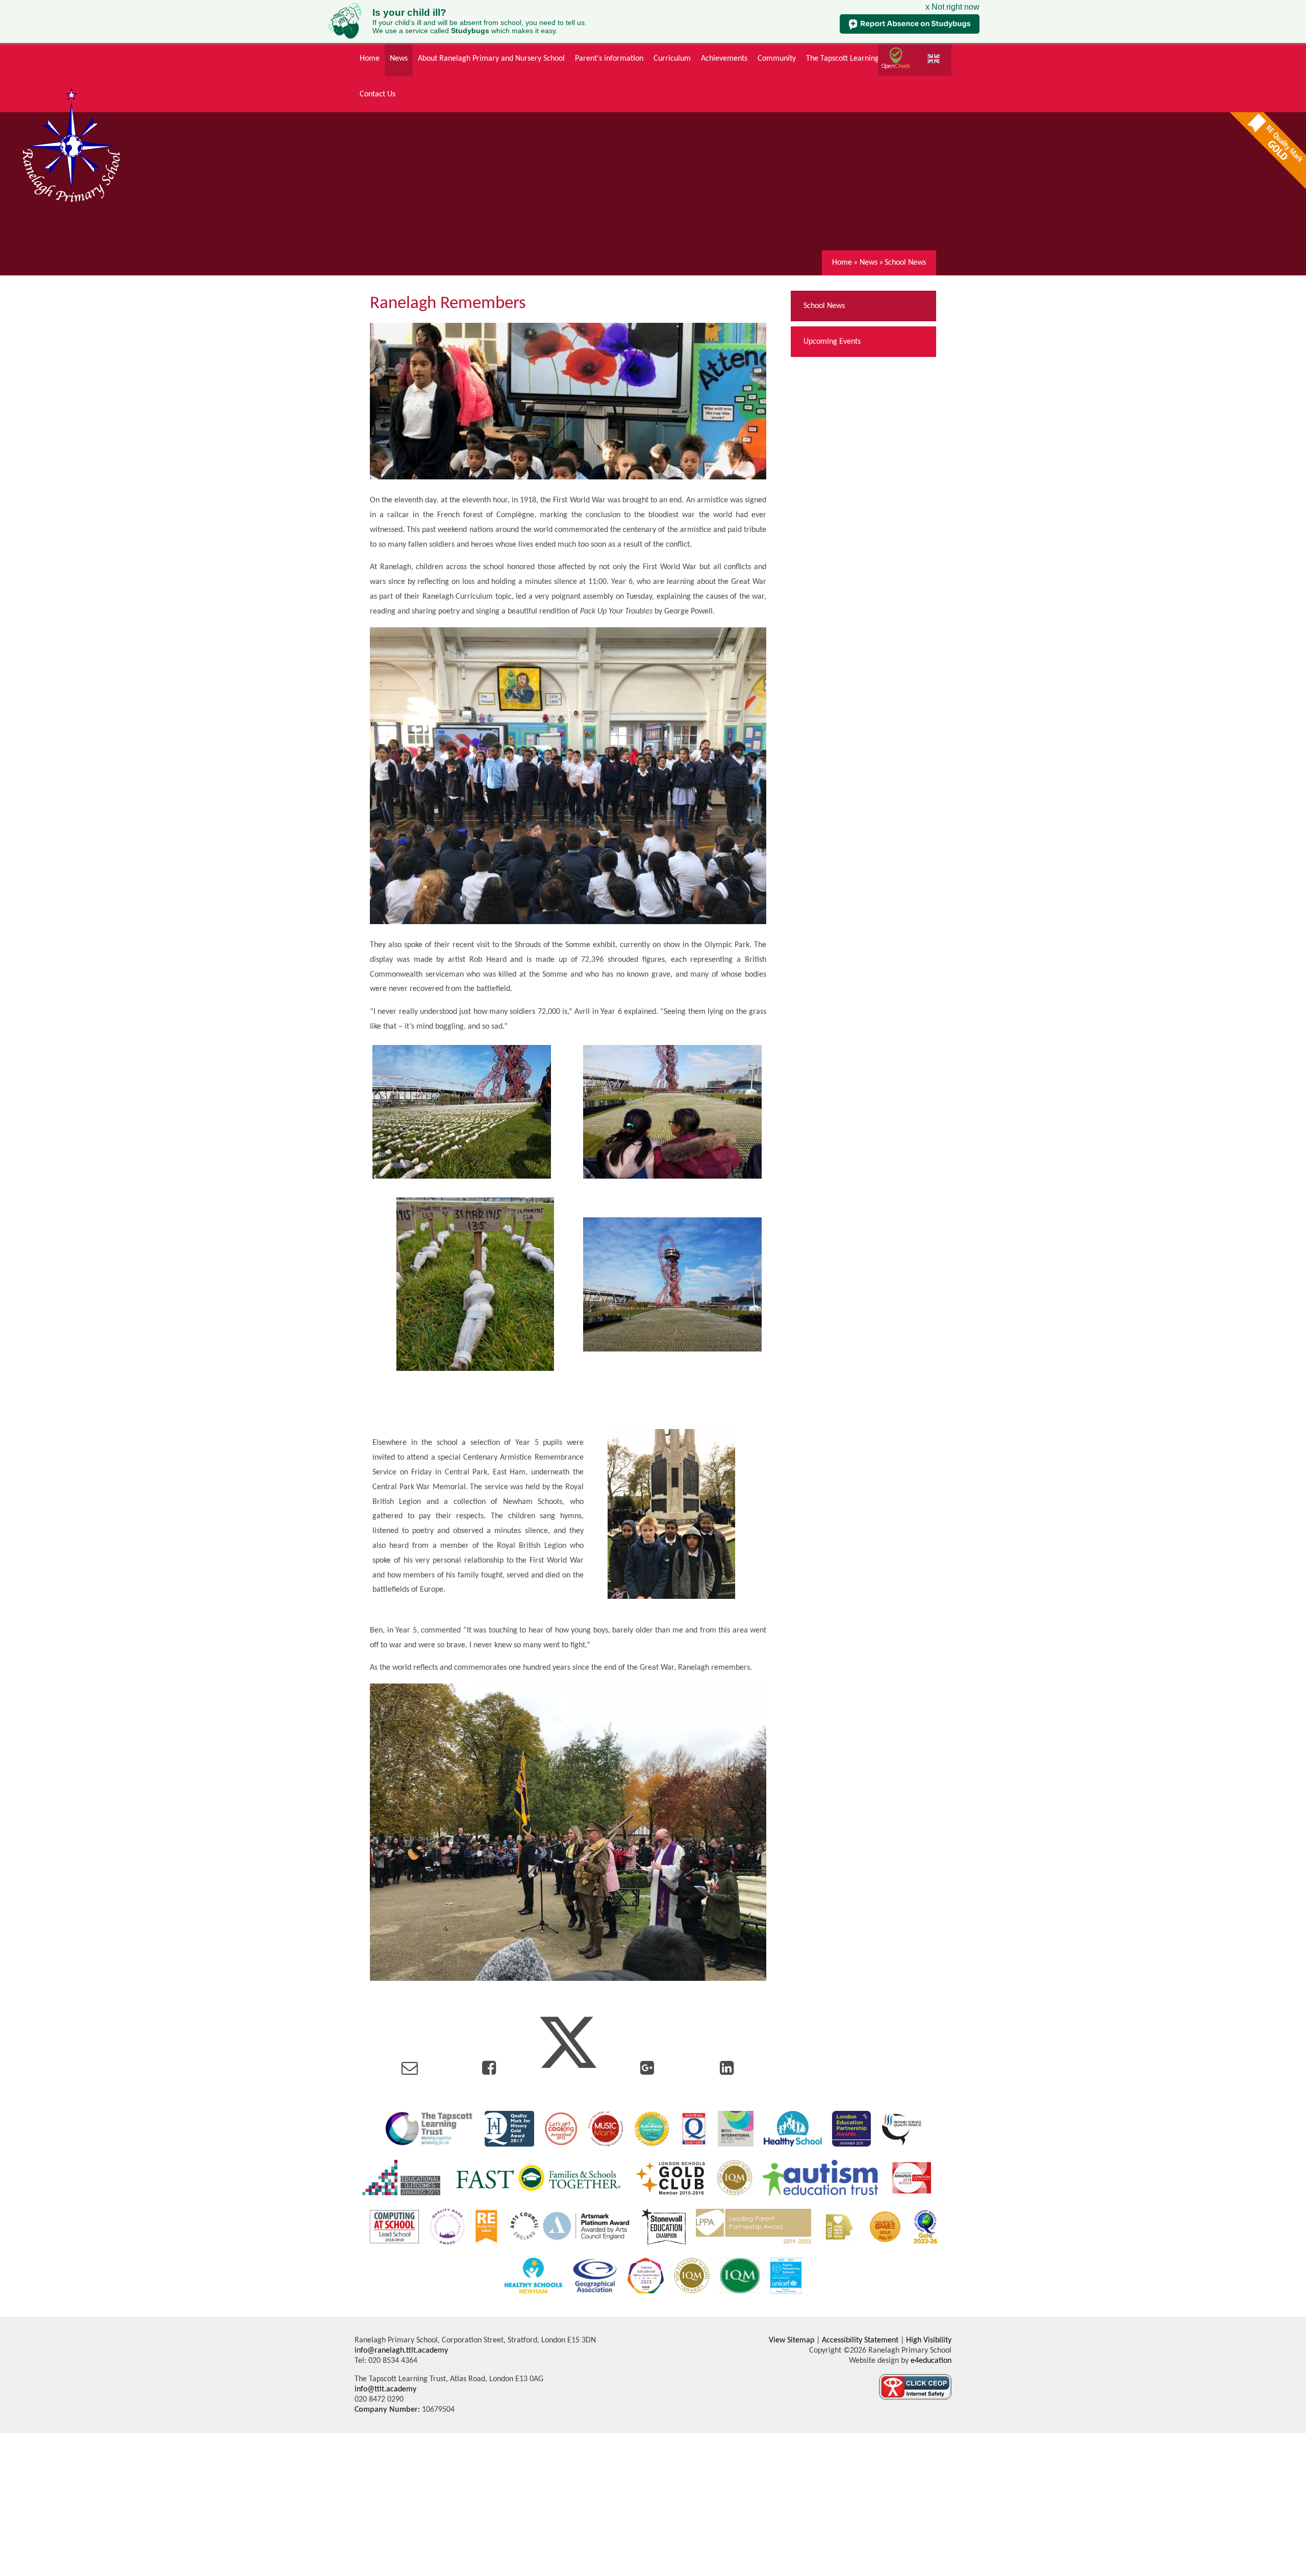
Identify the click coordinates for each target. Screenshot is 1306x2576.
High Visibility (929, 2340)
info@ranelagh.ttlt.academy (401, 2351)
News (869, 263)
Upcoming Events (832, 342)
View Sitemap (792, 2340)
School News (905, 263)
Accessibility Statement (860, 2340)
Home (842, 263)
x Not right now (952, 7)
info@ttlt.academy (385, 2389)
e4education (930, 2361)
